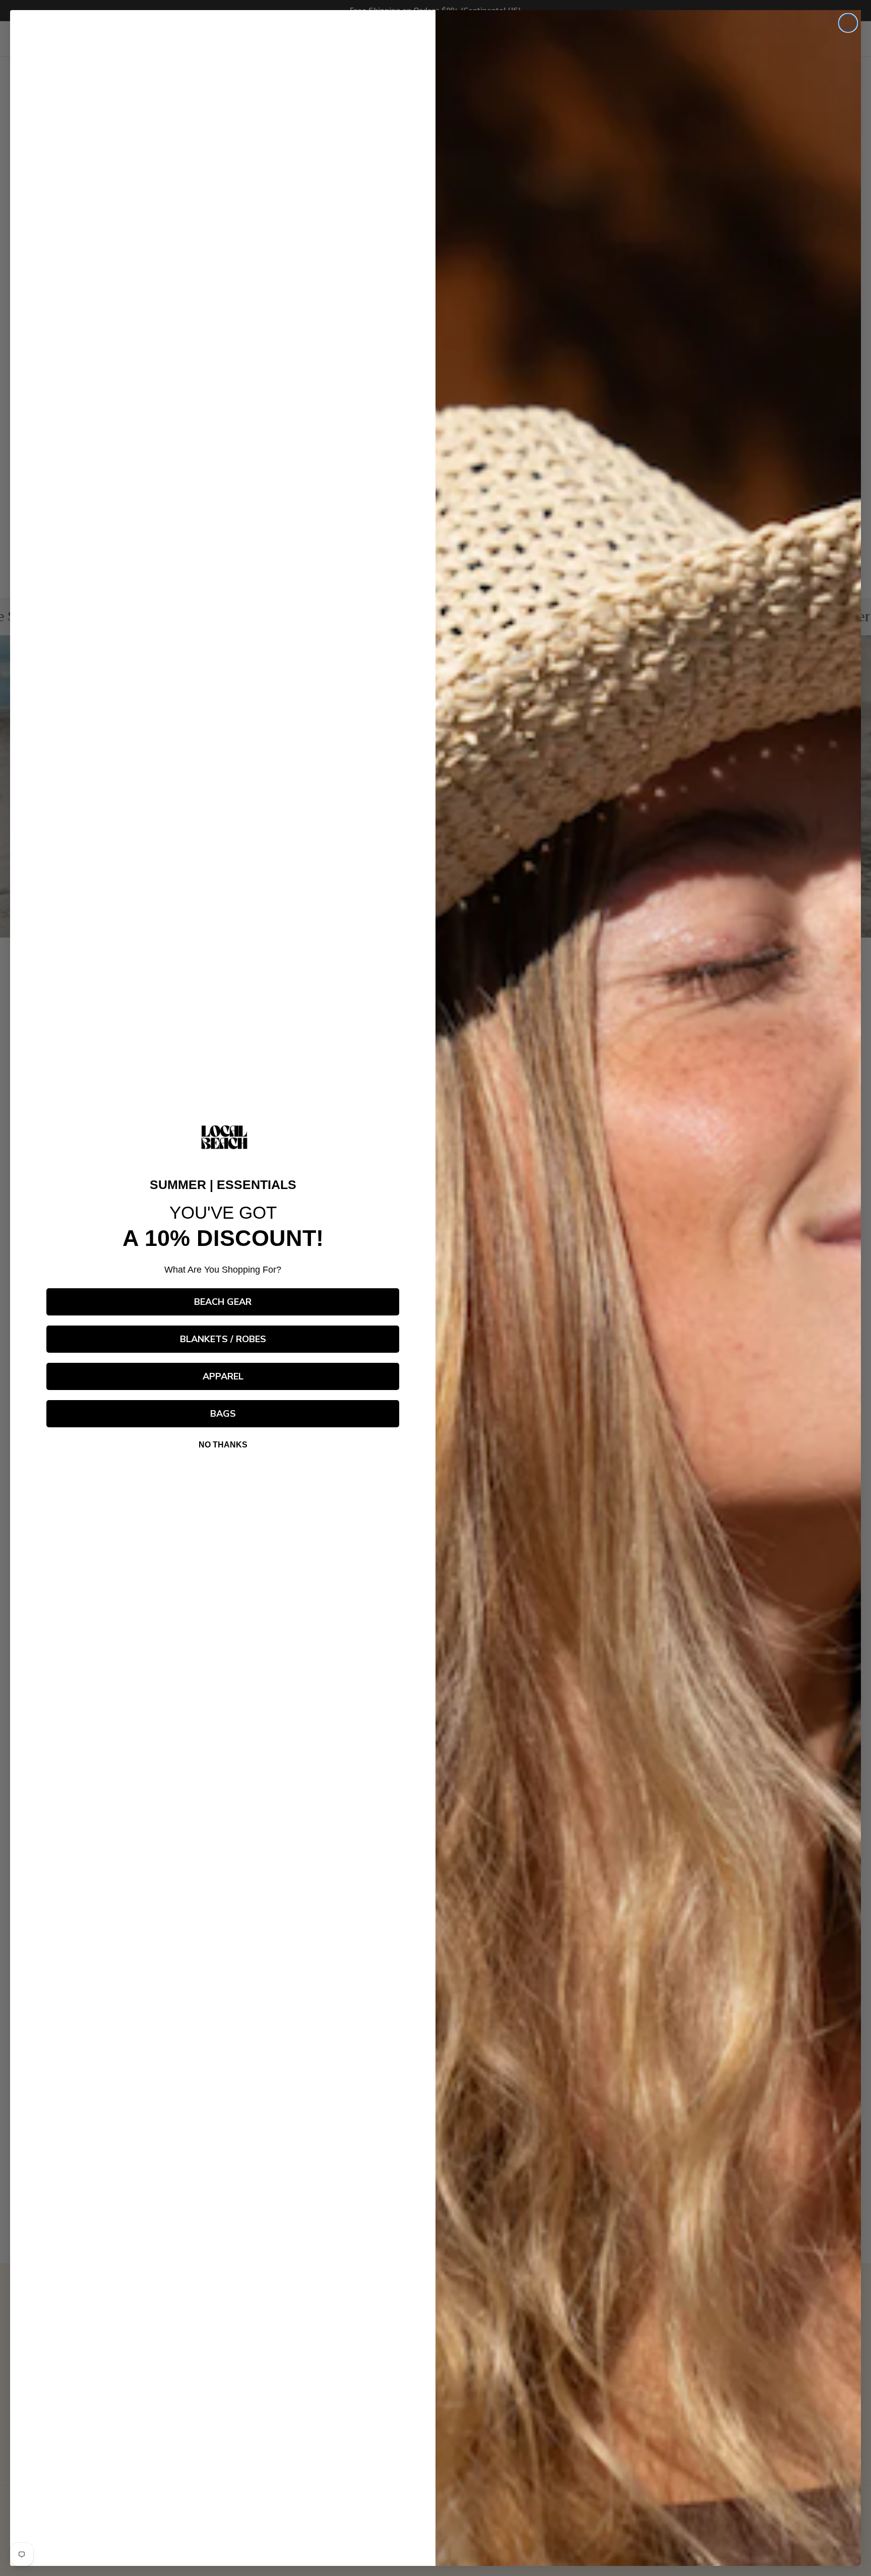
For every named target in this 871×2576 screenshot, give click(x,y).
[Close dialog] (848, 23)
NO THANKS (223, 1445)
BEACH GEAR (223, 1302)
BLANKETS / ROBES (223, 1339)
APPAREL (223, 1376)
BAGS (223, 1414)
